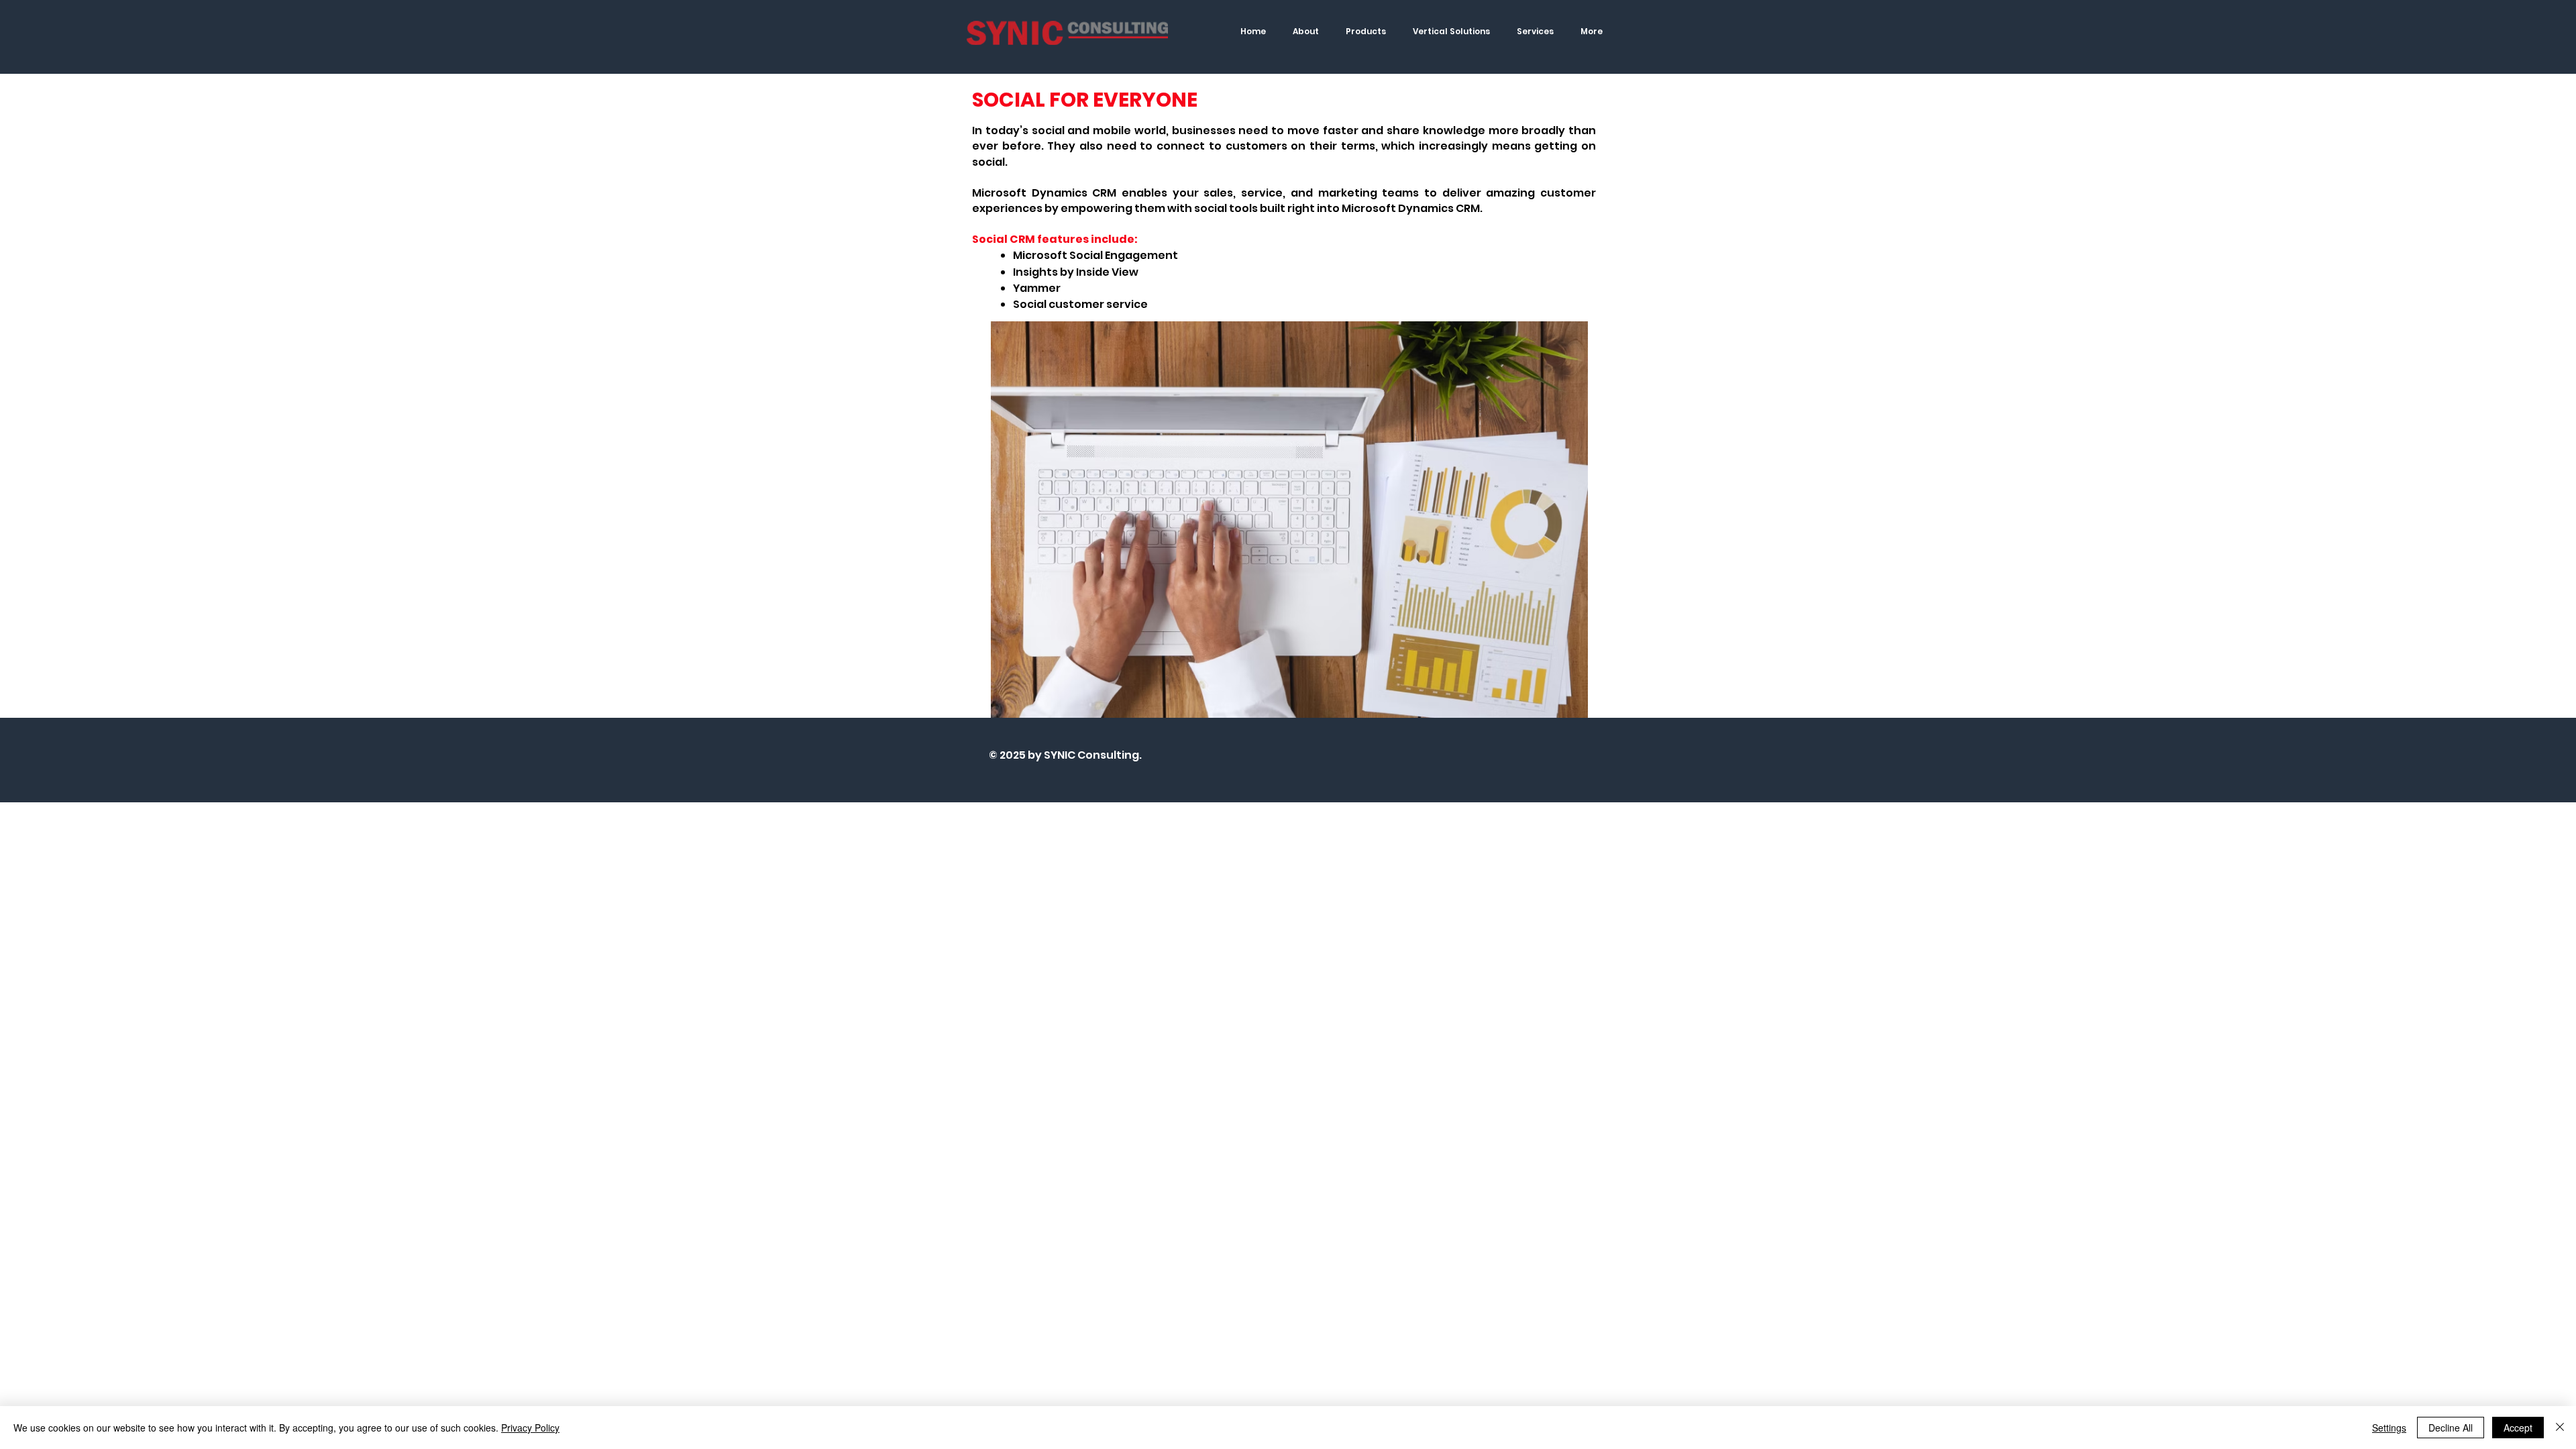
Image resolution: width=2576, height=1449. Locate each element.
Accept (2518, 1428)
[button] (1366, 31)
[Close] (2560, 1428)
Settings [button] (2389, 1428)
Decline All (2451, 1428)
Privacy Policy (530, 1428)
